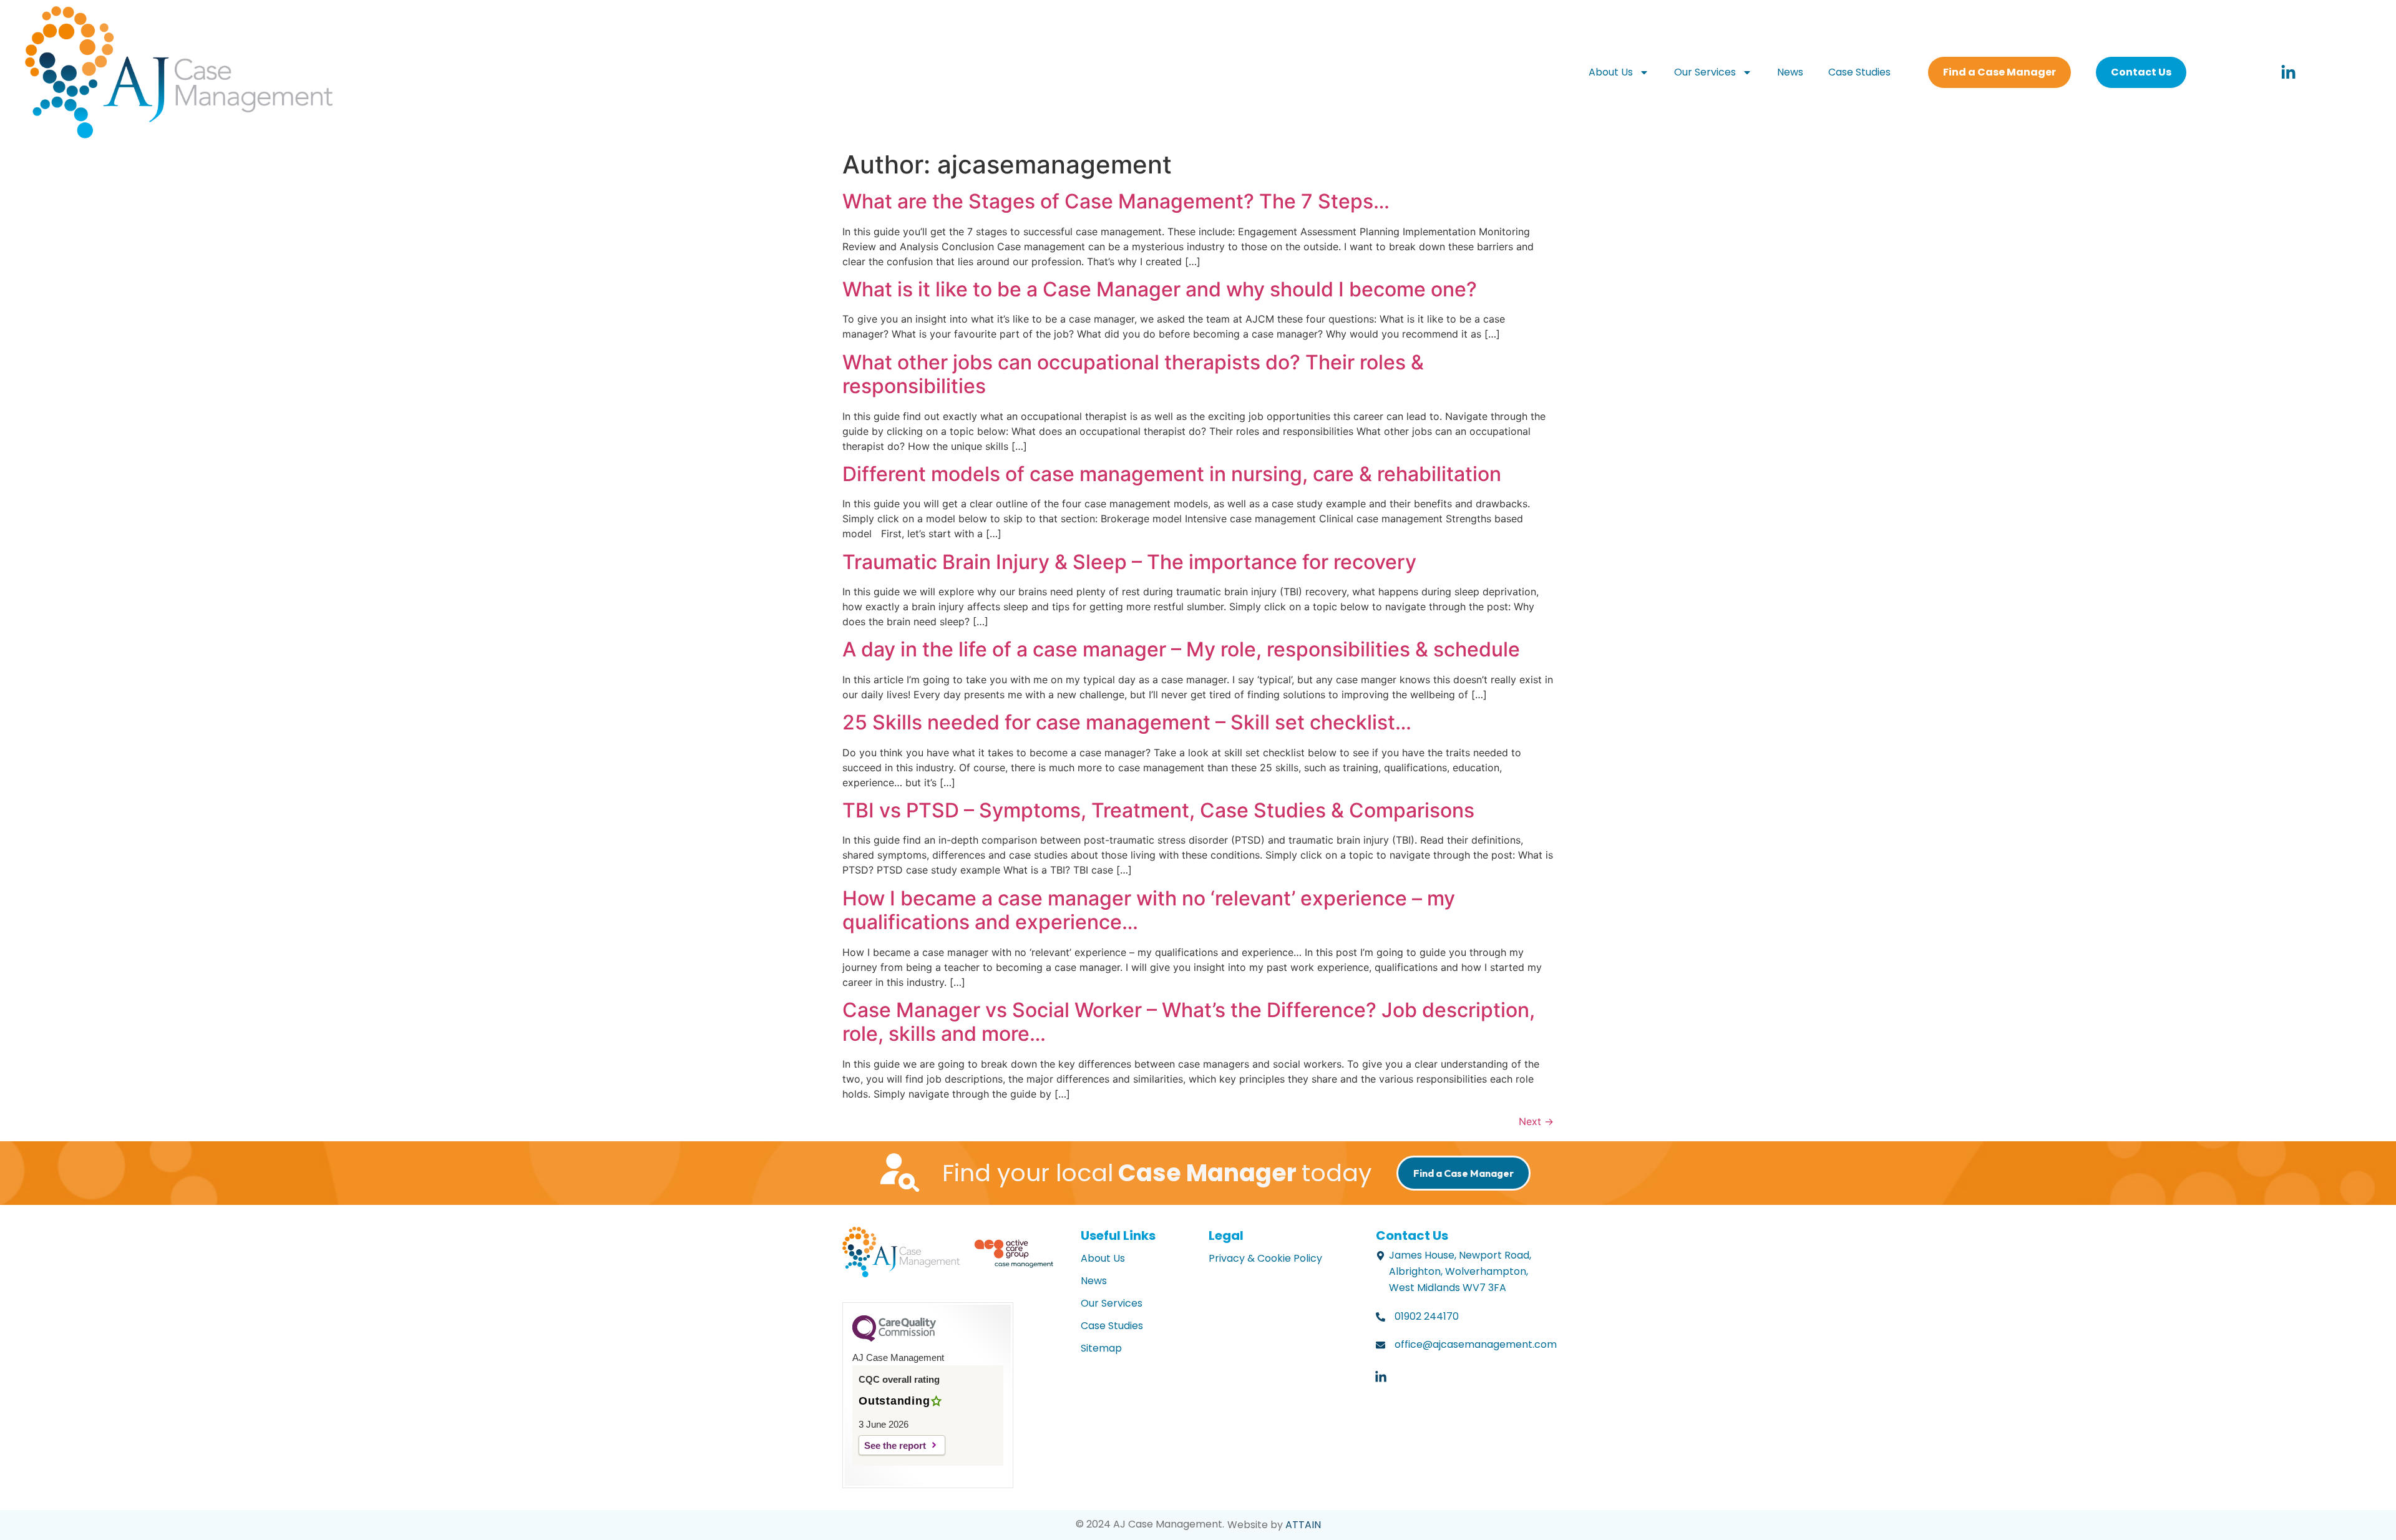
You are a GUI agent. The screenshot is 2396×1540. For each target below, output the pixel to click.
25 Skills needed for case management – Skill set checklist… (1127, 722)
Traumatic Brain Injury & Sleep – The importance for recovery (1129, 562)
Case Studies (1859, 72)
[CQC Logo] (894, 1338)
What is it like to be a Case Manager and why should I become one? (1160, 289)
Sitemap (1101, 1348)
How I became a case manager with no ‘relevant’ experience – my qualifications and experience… (1149, 910)
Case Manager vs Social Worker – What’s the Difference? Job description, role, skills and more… (1189, 1022)
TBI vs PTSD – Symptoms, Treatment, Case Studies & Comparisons (1158, 810)
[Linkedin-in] (2288, 72)
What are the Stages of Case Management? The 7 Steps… (1116, 201)
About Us (1611, 72)
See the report (895, 1445)
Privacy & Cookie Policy (1265, 1258)
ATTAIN (1303, 1525)
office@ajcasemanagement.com (1476, 1344)
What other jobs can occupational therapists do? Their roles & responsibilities (1133, 374)
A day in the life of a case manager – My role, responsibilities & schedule (1181, 649)
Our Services (1705, 72)
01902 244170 (1427, 1316)
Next (1536, 1121)
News (1790, 72)
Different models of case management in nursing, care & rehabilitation (1172, 474)
